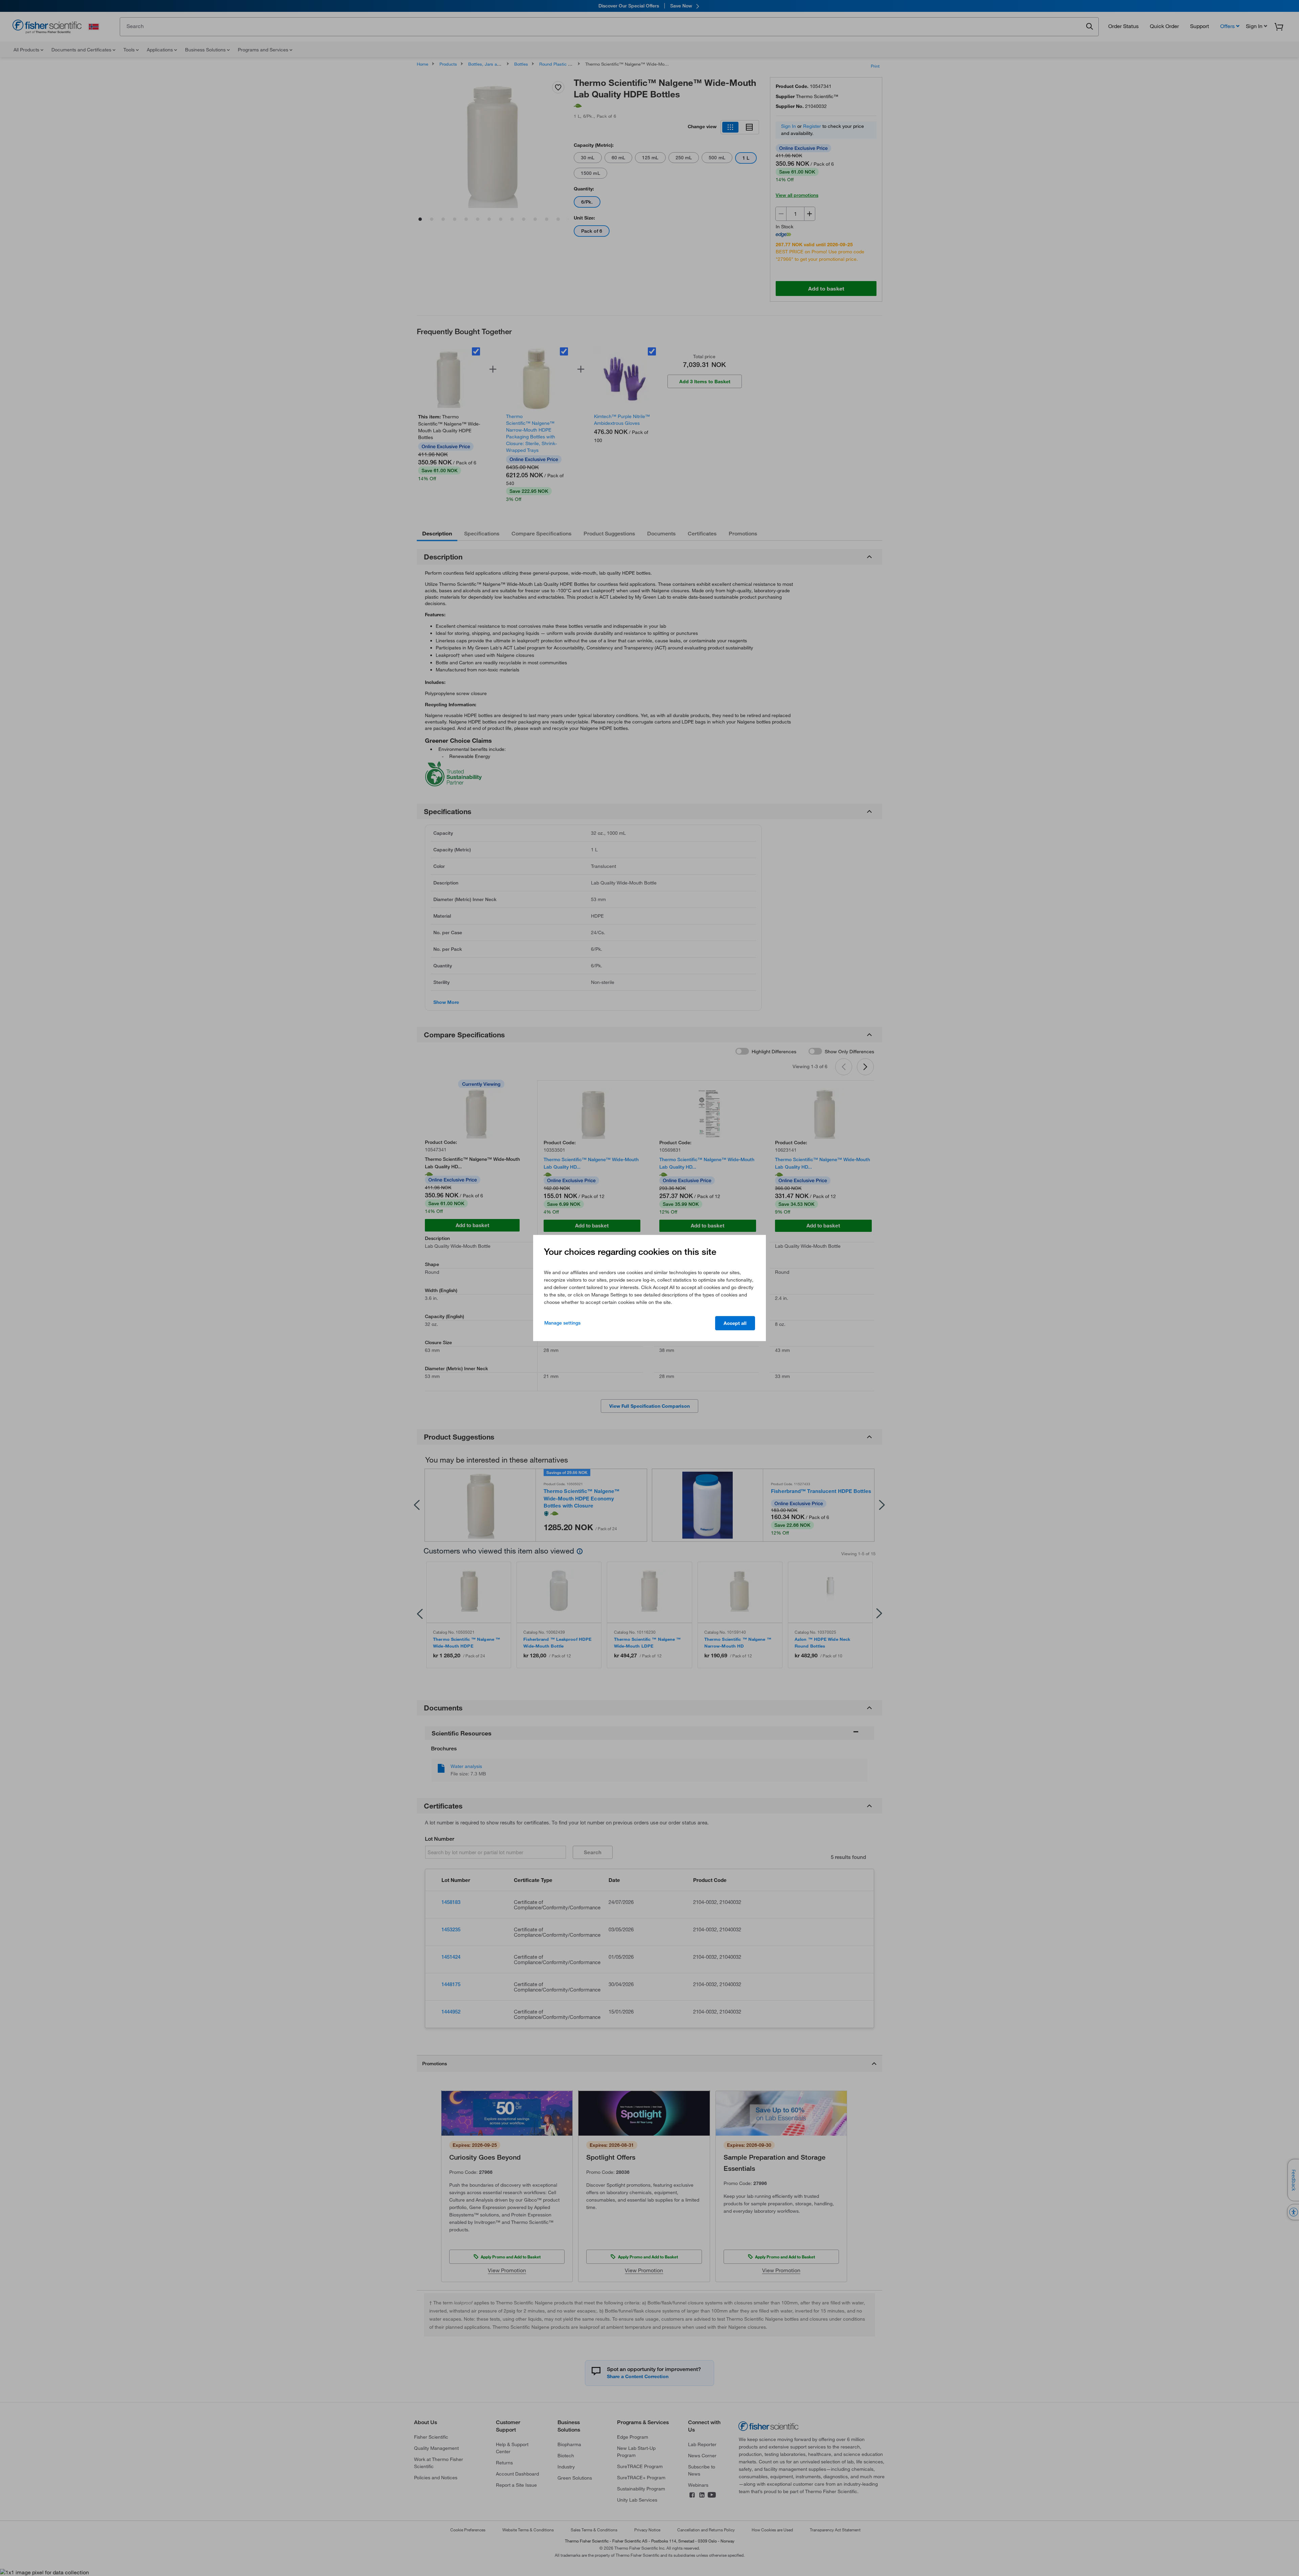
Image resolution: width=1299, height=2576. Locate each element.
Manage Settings (562, 1323)
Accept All (735, 1323)
